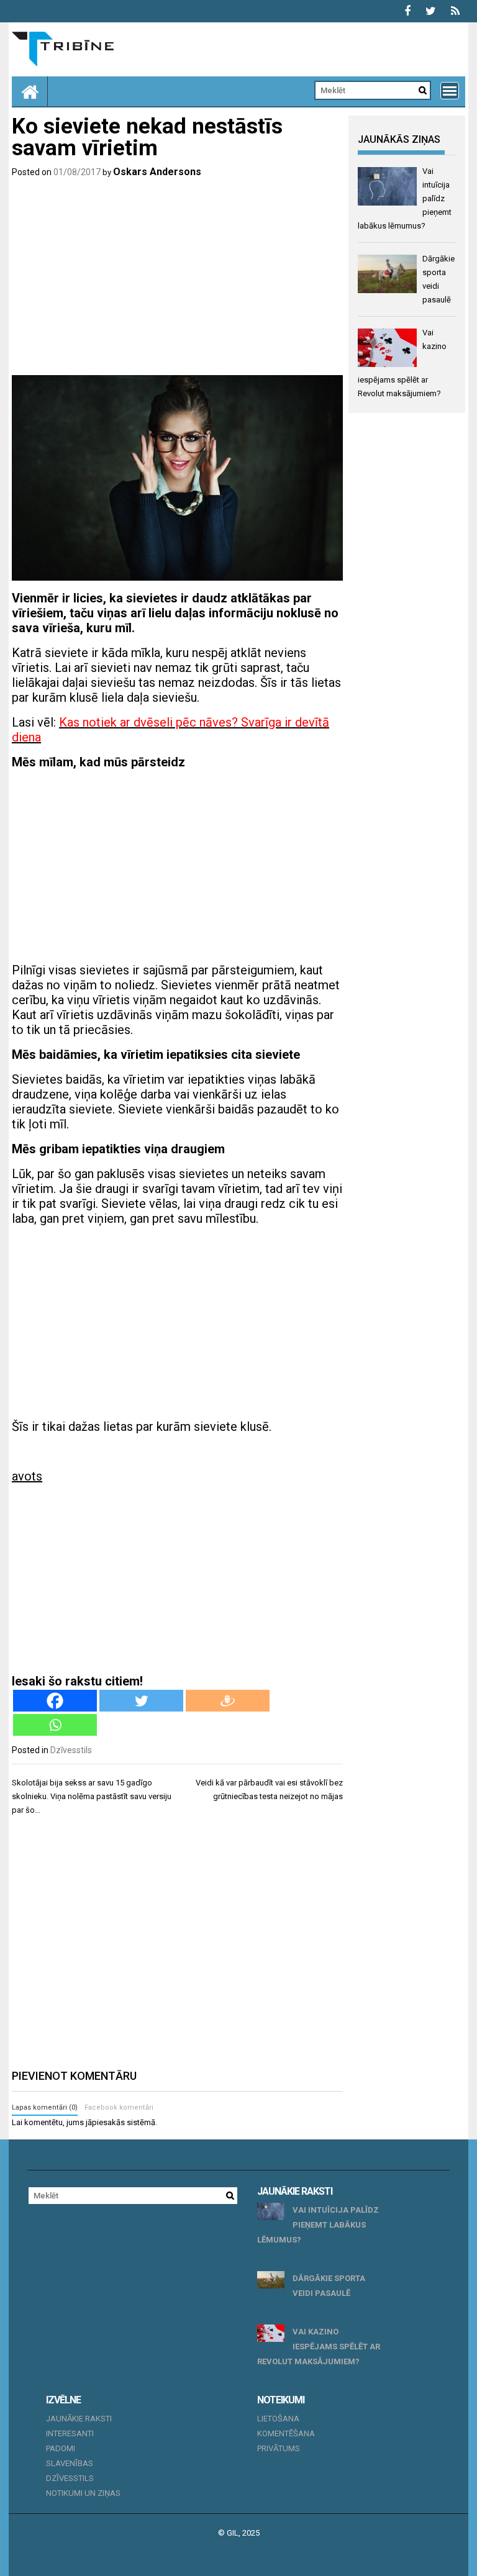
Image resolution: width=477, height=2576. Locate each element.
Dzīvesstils (71, 1750)
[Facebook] (55, 1701)
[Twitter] (141, 1701)
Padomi (61, 2448)
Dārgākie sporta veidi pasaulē (329, 2286)
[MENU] (450, 91)
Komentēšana (286, 2433)
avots (27, 1476)
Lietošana (278, 2419)
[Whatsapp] (55, 1725)
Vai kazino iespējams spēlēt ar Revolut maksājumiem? (319, 2347)
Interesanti (70, 2433)
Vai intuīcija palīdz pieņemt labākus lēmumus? (318, 2225)
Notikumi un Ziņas (83, 2493)
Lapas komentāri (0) (45, 2107)
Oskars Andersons (157, 172)
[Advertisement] (177, 279)
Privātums (279, 2448)
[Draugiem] (228, 1701)
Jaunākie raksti (79, 2419)
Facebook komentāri (119, 2107)
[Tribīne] (30, 91)
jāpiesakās (105, 2122)
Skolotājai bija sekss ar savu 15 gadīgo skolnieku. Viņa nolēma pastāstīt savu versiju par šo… (92, 1796)
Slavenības (70, 2463)
